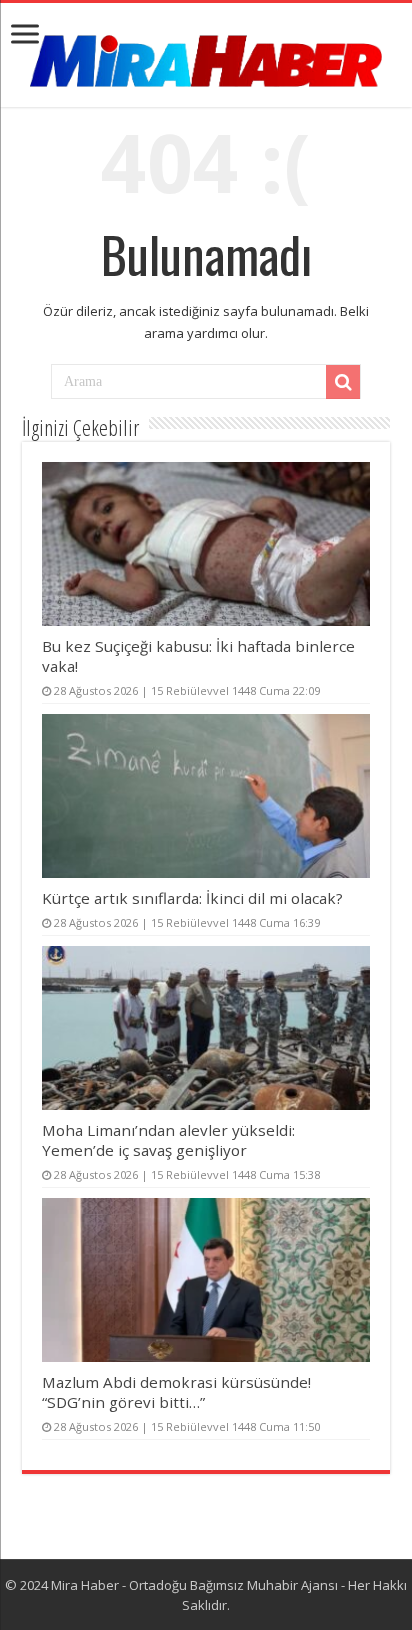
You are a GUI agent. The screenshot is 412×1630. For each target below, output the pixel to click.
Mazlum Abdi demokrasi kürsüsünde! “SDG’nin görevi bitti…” (176, 1392)
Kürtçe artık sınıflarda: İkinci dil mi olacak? (192, 898)
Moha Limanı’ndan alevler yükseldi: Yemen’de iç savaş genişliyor (168, 1140)
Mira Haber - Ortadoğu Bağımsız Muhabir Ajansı (194, 1585)
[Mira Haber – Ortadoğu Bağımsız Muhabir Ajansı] (206, 54)
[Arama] (343, 382)
